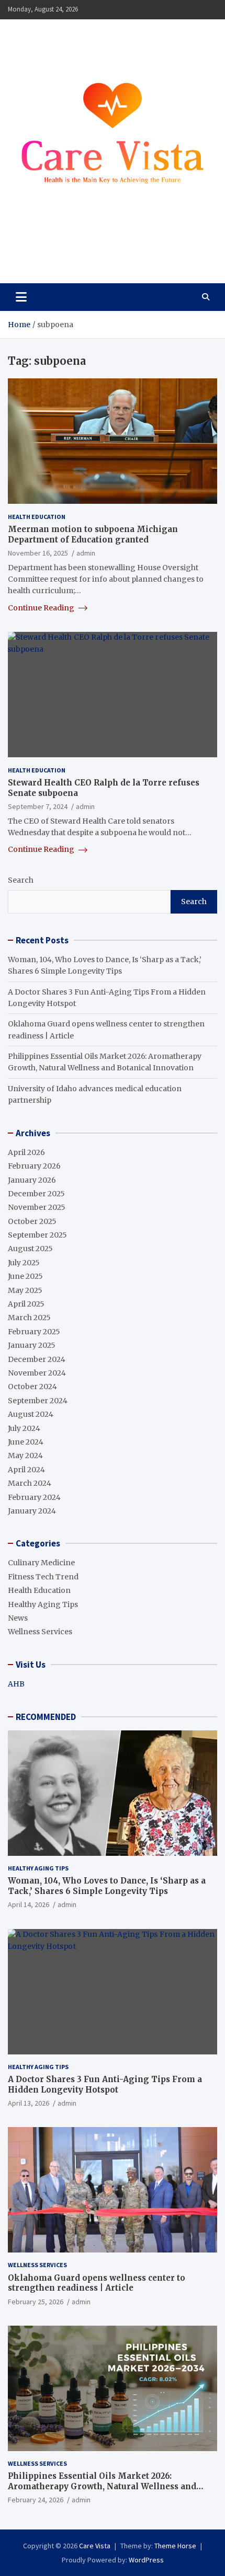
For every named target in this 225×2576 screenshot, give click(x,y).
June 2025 (25, 1276)
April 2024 (26, 1470)
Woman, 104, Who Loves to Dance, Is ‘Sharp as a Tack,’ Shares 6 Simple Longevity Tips (107, 1886)
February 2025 (34, 1332)
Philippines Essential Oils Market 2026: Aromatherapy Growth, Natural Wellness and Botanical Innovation (102, 2486)
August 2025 (30, 1249)
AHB (16, 1684)
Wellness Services (40, 1632)
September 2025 (37, 1235)
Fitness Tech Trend (43, 1577)
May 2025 (25, 1290)
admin (86, 553)
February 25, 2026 (36, 2302)
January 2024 (32, 1511)
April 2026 (26, 1152)
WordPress (146, 2560)
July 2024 (24, 1428)
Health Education (37, 517)
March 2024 (30, 1483)
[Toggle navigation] (21, 297)
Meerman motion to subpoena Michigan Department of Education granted (93, 534)
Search (21, 880)
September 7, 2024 (38, 806)
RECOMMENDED (46, 1717)
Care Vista (48, 252)
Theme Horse (175, 2546)
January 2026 (32, 1180)
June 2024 (26, 1442)
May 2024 (25, 1456)
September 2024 (38, 1401)
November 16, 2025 (38, 553)
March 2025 (29, 1318)
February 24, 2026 (36, 2500)
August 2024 (31, 1414)
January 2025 (32, 1345)
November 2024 (37, 1373)
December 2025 (36, 1194)
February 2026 (34, 1166)
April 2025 (26, 1304)
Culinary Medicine (41, 1563)
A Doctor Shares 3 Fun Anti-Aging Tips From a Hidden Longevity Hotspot (105, 2084)
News (18, 1618)
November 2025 (37, 1207)
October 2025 (32, 1221)
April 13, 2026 (29, 2103)
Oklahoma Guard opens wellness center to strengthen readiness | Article (97, 2283)
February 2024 (34, 1497)
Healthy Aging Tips (43, 1604)
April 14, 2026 (29, 1904)
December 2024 (37, 1359)
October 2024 (32, 1387)
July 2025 (24, 1263)
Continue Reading (42, 608)
